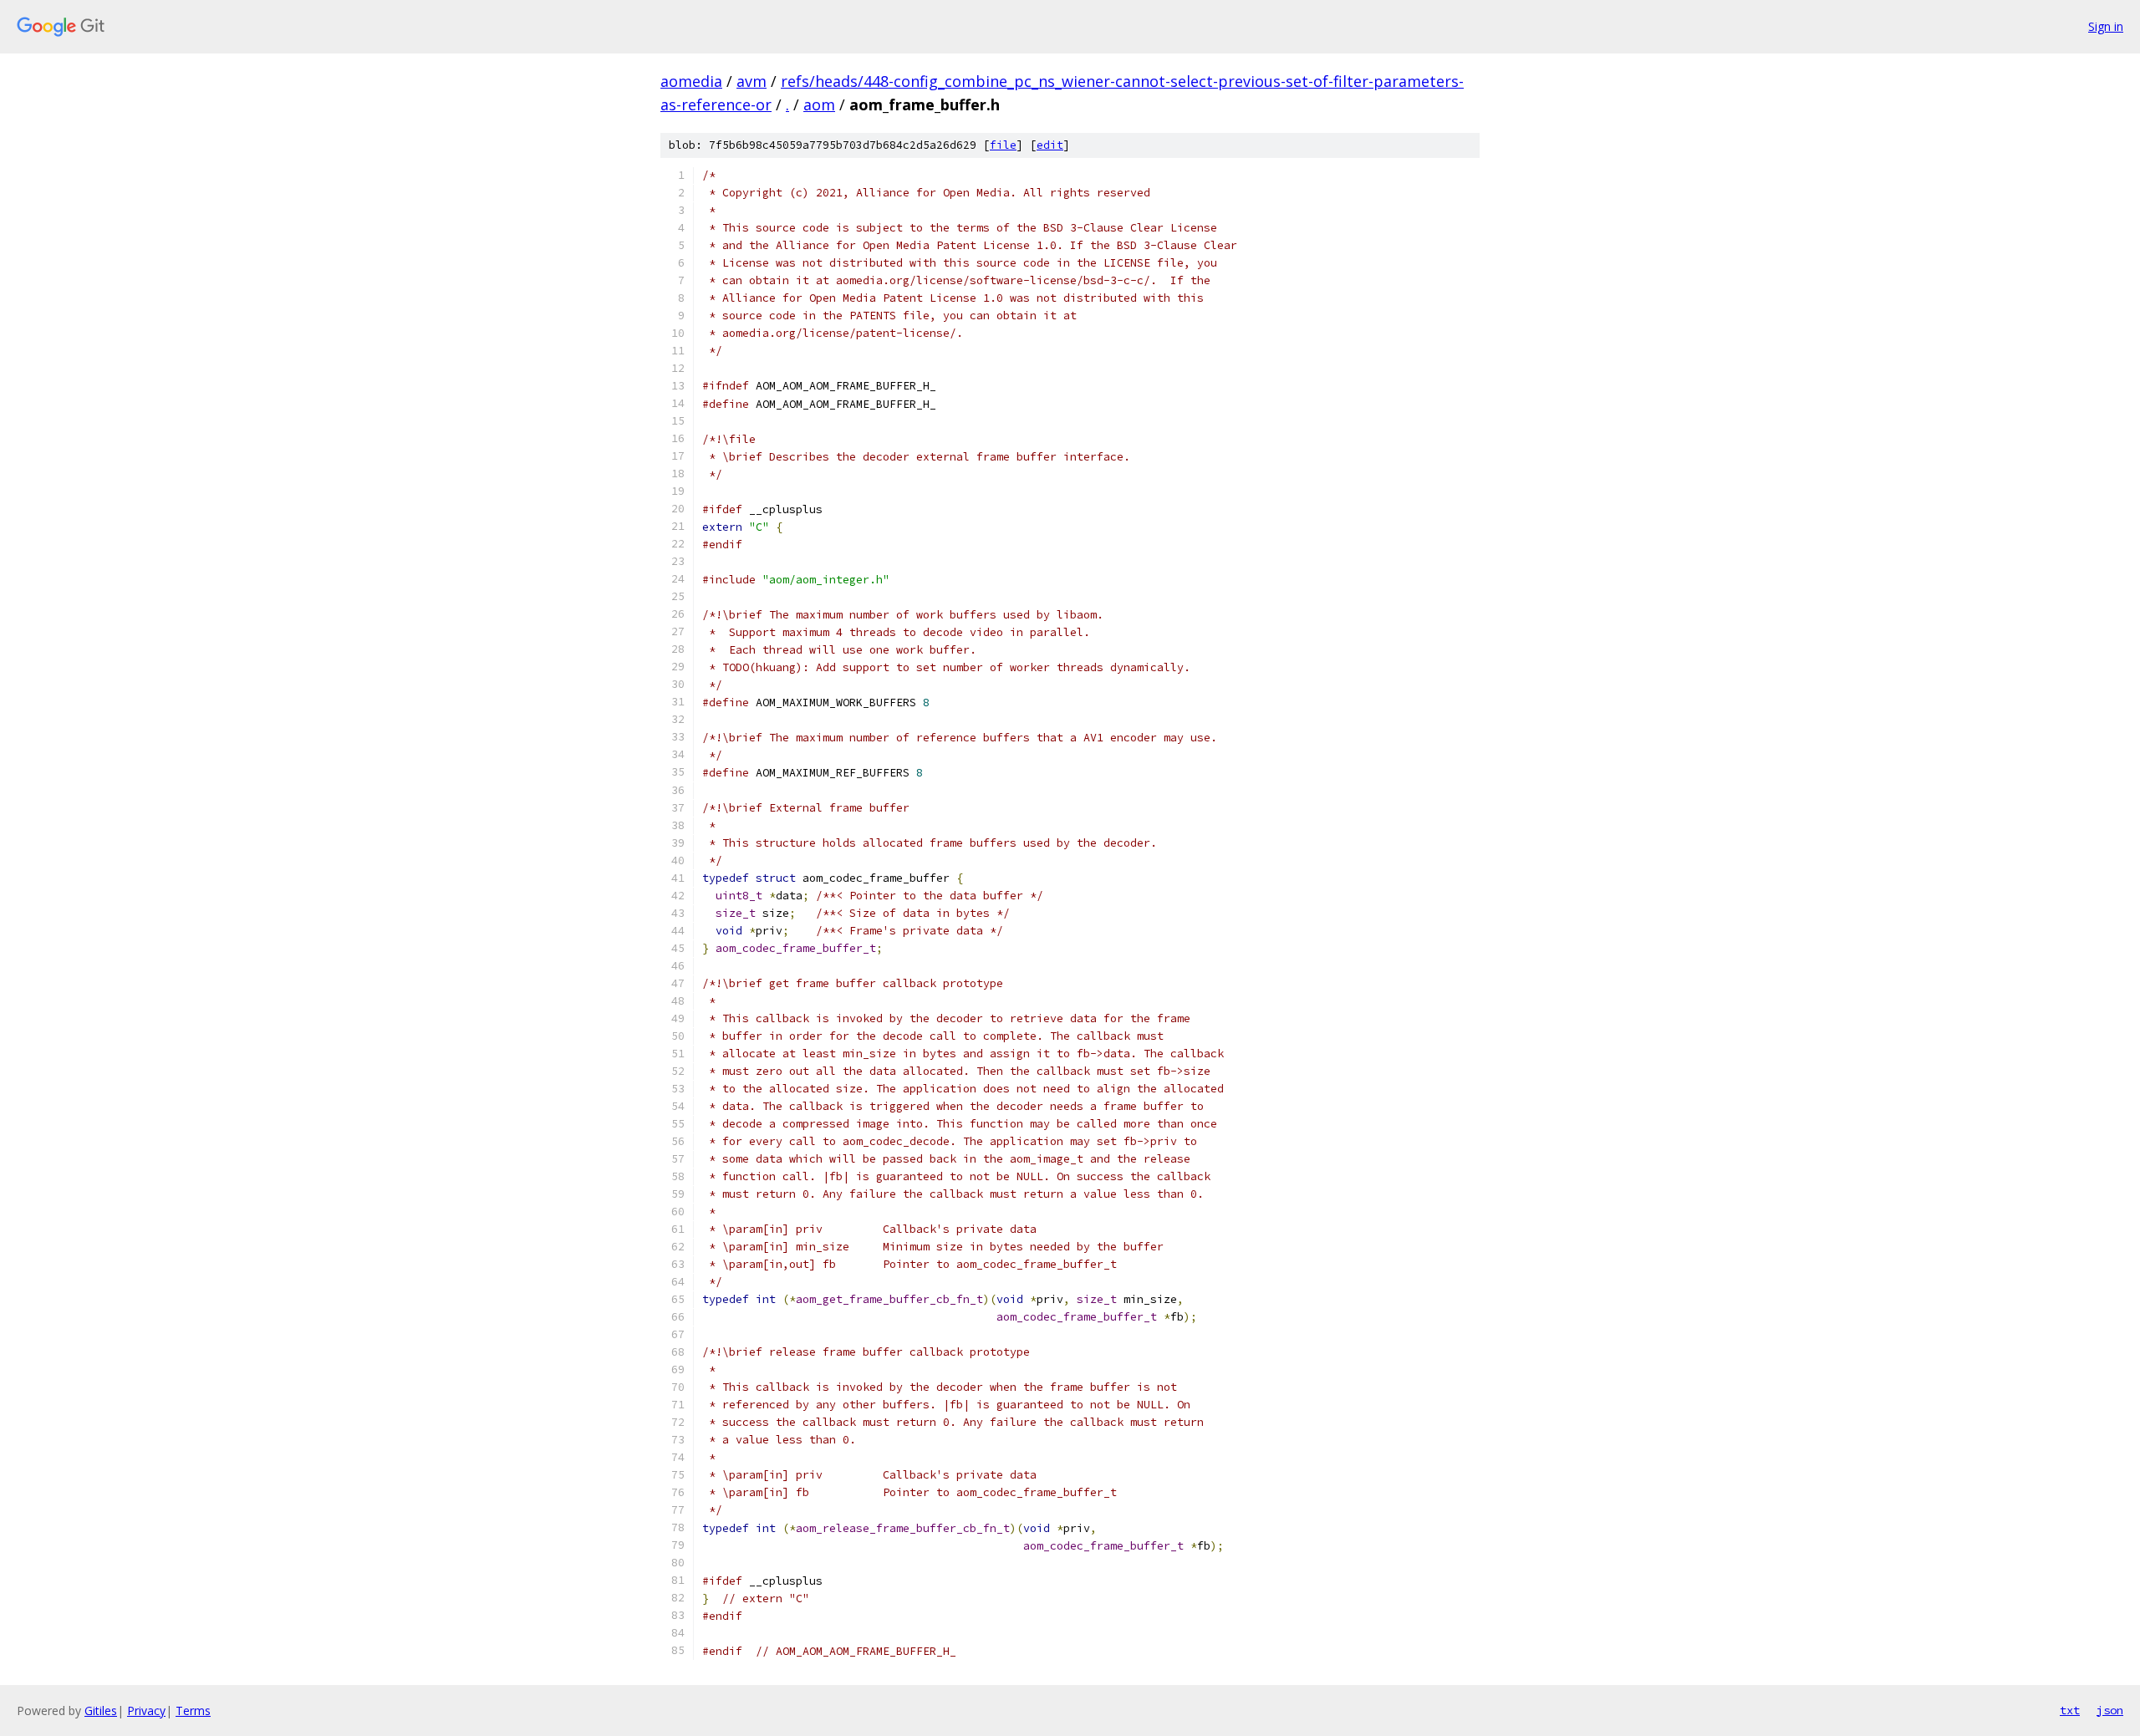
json (2110, 1710)
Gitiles (101, 1711)
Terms (193, 1711)
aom (819, 104)
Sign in (2106, 26)
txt (2070, 1710)
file (1003, 145)
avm (752, 81)
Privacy (146, 1711)
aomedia (691, 81)
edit (1050, 145)
